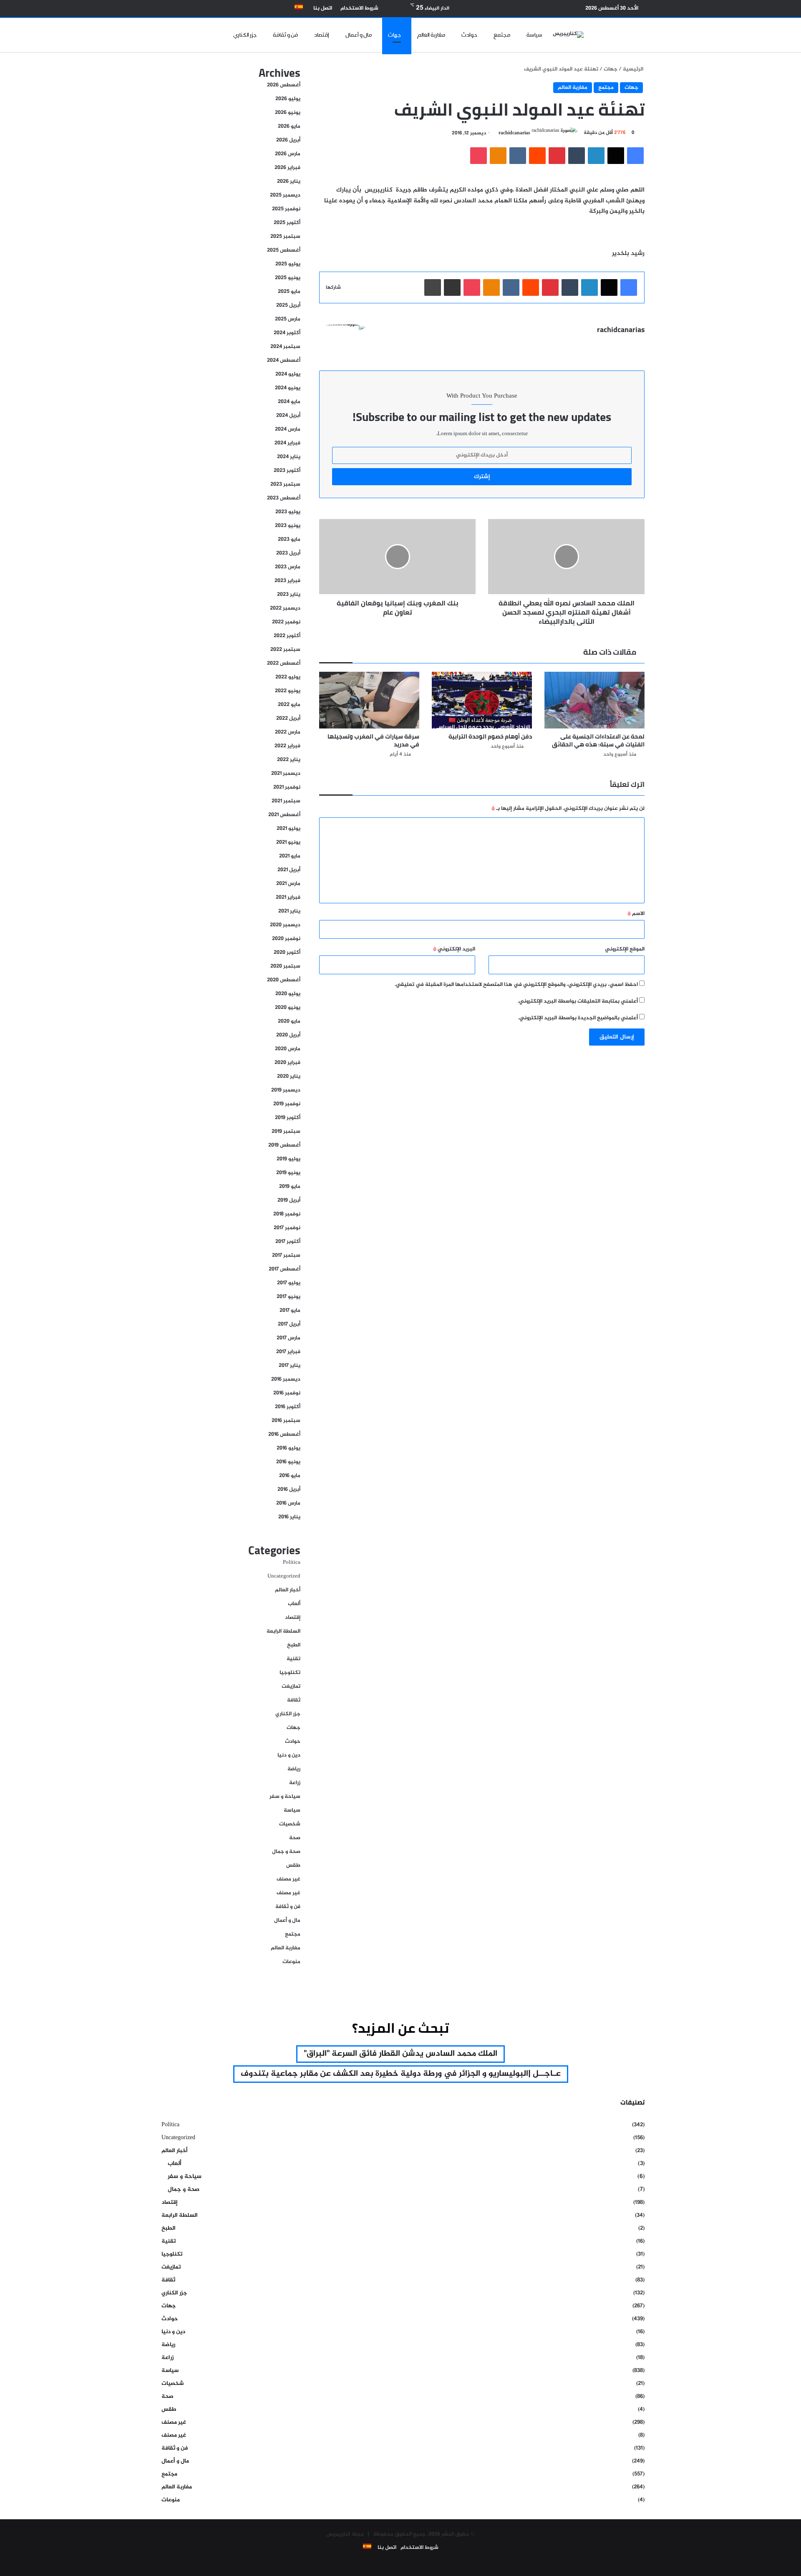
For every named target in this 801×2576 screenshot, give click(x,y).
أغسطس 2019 (284, 1145)
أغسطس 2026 (284, 85)
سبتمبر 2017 (286, 1255)
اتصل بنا (323, 8)
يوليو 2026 (288, 99)
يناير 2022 (289, 760)
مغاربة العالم (431, 35)
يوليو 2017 (289, 1283)
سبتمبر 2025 (285, 237)
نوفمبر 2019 (287, 1104)
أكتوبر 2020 (287, 953)
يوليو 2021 (288, 829)
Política (292, 1563)
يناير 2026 (289, 181)
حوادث (469, 35)
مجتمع (502, 35)
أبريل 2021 (289, 870)
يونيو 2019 (288, 1173)
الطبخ (294, 1645)
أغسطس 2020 (284, 980)
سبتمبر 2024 (285, 347)
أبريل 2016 (289, 1490)
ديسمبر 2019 (286, 1090)
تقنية (293, 1659)
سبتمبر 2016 (286, 1421)
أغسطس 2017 (285, 1269)
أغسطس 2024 (284, 360)
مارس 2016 (288, 1503)
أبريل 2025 (288, 305)
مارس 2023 (288, 567)
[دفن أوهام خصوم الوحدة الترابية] (482, 700)
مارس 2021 (288, 884)
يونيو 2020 (288, 1008)
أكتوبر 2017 (288, 1242)
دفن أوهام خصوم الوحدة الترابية (490, 736)
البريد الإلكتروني (454, 949)
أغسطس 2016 (284, 1434)
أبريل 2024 (288, 416)
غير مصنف (288, 1879)
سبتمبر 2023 (285, 484)
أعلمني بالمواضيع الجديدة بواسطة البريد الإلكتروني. (578, 1018)
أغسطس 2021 (284, 815)
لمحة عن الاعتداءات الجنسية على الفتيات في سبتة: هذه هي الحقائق (598, 740)
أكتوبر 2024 (287, 333)
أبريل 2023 (288, 553)
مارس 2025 (288, 319)
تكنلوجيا (290, 1673)
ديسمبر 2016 (286, 1379)
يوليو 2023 (288, 512)
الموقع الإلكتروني (625, 949)
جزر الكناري (245, 35)
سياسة (534, 35)
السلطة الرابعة (283, 1631)
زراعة (295, 1783)
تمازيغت (291, 1686)
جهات (394, 35)
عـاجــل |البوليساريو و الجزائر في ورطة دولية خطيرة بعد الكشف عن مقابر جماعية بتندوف (401, 2074)
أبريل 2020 (288, 1035)
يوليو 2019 (288, 1159)
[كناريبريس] (568, 35)
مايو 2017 (290, 1311)
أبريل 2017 (289, 1324)
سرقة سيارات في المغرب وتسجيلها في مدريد (373, 740)
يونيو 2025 (288, 278)
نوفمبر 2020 (286, 939)
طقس (293, 1865)
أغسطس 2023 (284, 498)
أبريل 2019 (289, 1200)
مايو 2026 (289, 126)
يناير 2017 (290, 1366)
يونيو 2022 (288, 691)
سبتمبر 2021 (286, 801)
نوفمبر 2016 (287, 1393)
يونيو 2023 (288, 526)
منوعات (291, 1962)
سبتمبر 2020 (285, 966)
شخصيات (290, 1824)
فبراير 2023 (287, 581)
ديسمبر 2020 (285, 925)
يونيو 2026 (288, 113)
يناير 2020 (289, 1076)
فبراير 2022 (287, 746)
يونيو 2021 (288, 842)
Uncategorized (284, 1576)
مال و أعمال (359, 35)
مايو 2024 (289, 402)
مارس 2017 (288, 1338)
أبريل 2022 (288, 718)
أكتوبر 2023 (287, 471)
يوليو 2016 (288, 1448)
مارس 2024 (288, 429)
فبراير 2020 (287, 1063)
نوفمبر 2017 (287, 1228)
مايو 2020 (289, 1021)
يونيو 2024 (288, 388)
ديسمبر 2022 (285, 608)
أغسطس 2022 (284, 663)
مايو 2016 (290, 1476)
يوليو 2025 (288, 264)
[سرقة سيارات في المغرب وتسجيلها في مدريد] (369, 700)
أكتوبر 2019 (288, 1118)
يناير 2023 (289, 595)
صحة (295, 1838)
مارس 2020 (288, 1049)
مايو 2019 (290, 1187)
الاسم (636, 914)
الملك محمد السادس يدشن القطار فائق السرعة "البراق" (400, 2054)
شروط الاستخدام (359, 8)
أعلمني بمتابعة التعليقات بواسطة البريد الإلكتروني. (578, 1001)
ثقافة (294, 1700)
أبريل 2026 (288, 140)
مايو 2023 (289, 539)
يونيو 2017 (288, 1297)
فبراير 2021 (288, 897)
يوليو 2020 (288, 994)
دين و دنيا (289, 1755)
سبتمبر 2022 (285, 650)
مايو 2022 (289, 705)
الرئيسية (634, 69)
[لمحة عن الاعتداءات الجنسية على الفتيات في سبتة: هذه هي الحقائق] (594, 700)
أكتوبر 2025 (287, 223)
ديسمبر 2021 (286, 774)
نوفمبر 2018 (287, 1214)
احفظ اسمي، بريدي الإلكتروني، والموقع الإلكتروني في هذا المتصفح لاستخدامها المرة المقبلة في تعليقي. (516, 985)
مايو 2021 (290, 856)
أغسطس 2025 (284, 250)
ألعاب (294, 1604)
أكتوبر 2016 (288, 1407)
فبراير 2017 (288, 1352)
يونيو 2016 (288, 1462)
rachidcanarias (514, 133)
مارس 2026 (288, 154)
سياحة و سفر (285, 1797)
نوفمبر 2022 (286, 622)
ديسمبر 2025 (285, 195)
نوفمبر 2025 (286, 209)
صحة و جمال (286, 1852)
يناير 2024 (289, 457)
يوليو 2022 (288, 677)
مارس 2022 (288, 732)
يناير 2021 (289, 911)
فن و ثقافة (285, 35)
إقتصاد (322, 35)
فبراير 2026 (287, 168)
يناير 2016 (289, 1517)
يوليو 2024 (288, 374)
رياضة (294, 1769)
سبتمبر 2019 (286, 1132)
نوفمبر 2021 (287, 787)
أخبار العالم (288, 1590)
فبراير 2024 (287, 443)
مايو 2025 (289, 292)
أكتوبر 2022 (287, 636)
